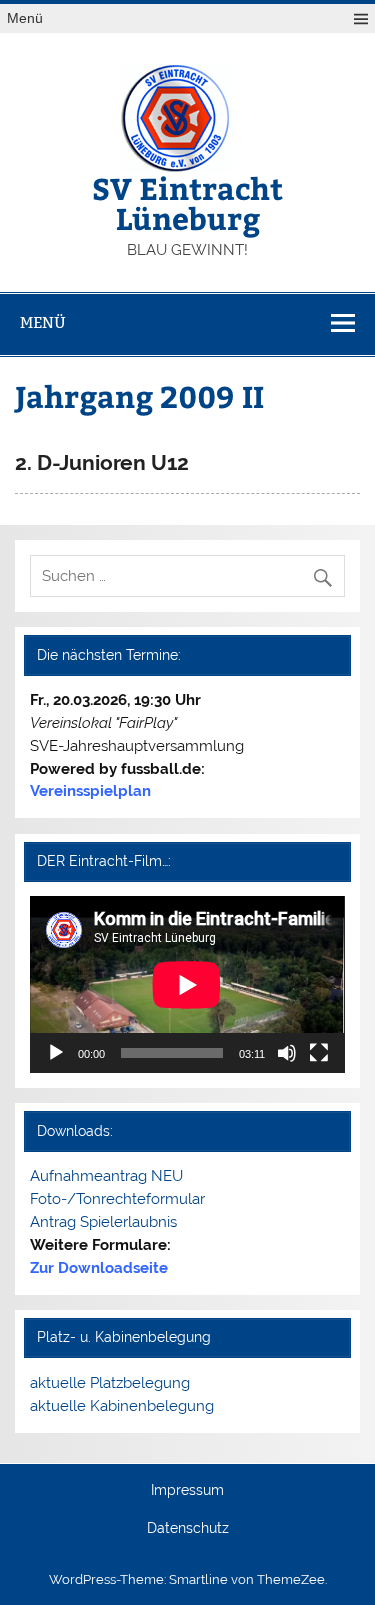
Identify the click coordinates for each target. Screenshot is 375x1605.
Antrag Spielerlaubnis (103, 1222)
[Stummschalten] (287, 1053)
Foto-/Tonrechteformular (117, 1199)
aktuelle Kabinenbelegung (122, 1406)
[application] (187, 984)
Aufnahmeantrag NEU (106, 1176)
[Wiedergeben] (56, 1053)
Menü (25, 18)
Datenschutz (188, 1529)
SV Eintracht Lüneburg (187, 202)
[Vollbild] (319, 1053)
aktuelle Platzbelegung (110, 1383)
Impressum (187, 1491)
